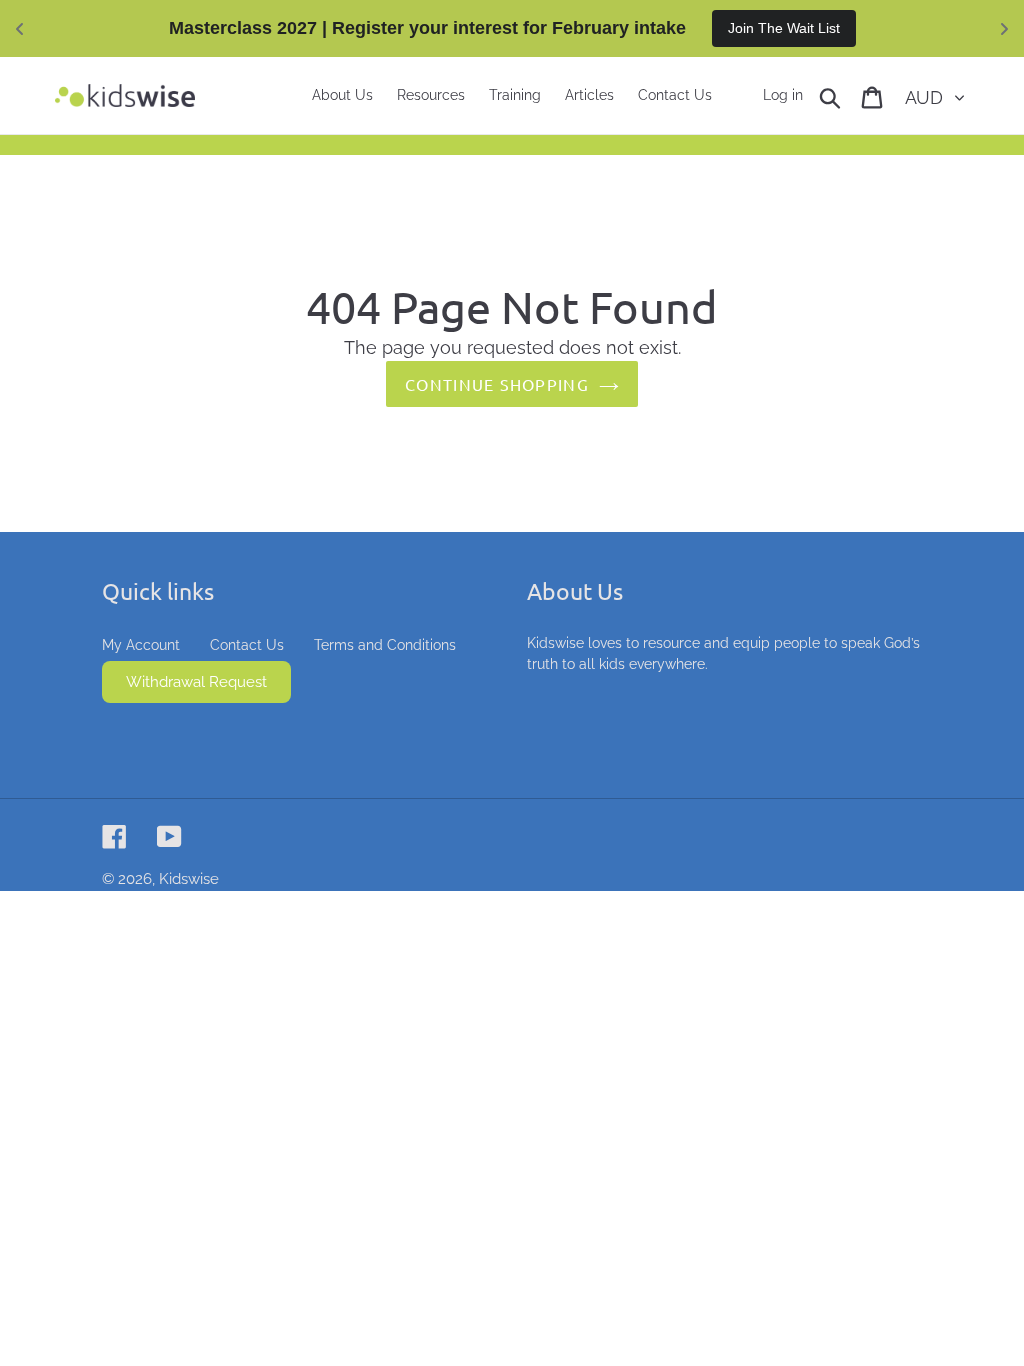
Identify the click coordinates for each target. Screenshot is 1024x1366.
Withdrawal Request (196, 682)
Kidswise (189, 879)
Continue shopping (497, 384)
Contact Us (247, 645)
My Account (141, 645)
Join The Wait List (784, 28)
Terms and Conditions (385, 645)
